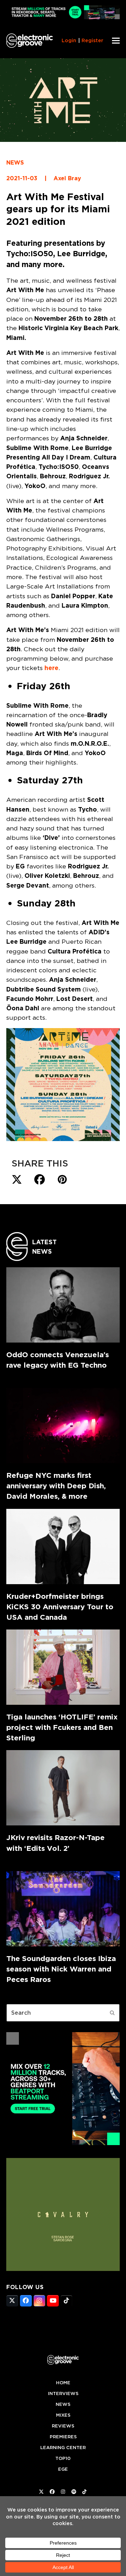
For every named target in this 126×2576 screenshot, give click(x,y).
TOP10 (63, 2458)
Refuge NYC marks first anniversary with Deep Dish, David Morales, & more (56, 1486)
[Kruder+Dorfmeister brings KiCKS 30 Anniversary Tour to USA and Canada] (63, 1547)
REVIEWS (63, 2426)
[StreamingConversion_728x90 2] (63, 17)
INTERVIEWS (63, 2393)
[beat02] (63, 2143)
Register (92, 40)
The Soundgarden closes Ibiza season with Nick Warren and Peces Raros (61, 1969)
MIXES (63, 2415)
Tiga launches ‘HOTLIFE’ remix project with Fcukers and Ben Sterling (62, 1727)
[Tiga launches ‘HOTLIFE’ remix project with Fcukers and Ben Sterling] (63, 1667)
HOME (63, 2383)
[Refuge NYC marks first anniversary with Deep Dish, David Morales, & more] (63, 1426)
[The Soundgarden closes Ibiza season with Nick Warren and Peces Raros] (63, 1909)
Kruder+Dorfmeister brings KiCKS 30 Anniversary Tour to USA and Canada (60, 1607)
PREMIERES (63, 2437)
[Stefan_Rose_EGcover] (63, 2269)
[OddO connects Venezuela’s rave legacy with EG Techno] (63, 1305)
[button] (116, 41)
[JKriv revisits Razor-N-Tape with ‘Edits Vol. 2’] (63, 1788)
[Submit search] (112, 2013)
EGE (63, 2469)
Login (69, 40)
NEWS (15, 163)
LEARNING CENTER (63, 2448)
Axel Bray (67, 178)
